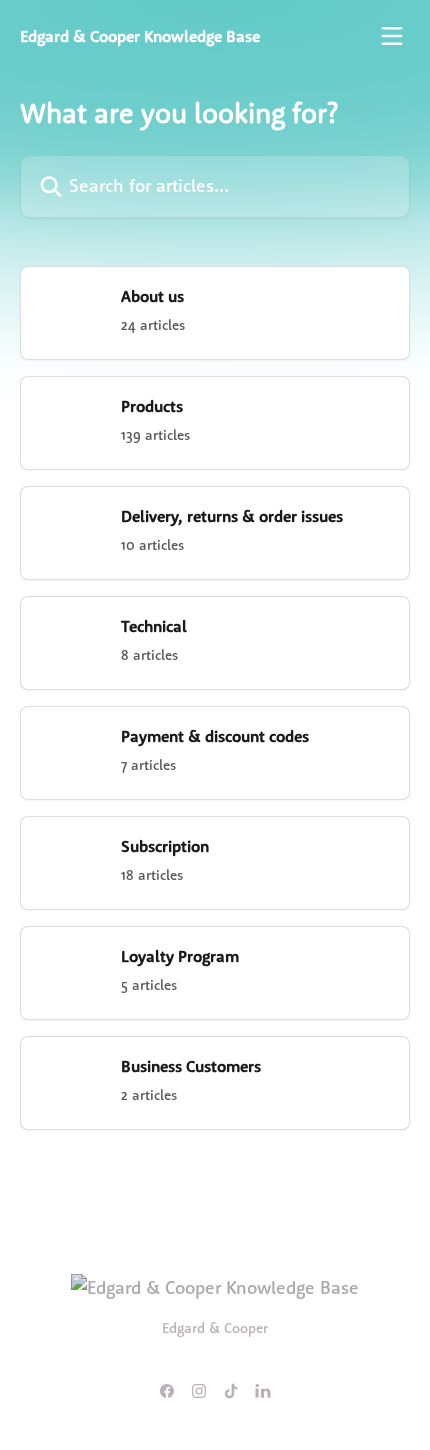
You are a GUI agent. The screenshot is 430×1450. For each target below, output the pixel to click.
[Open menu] (392, 36)
